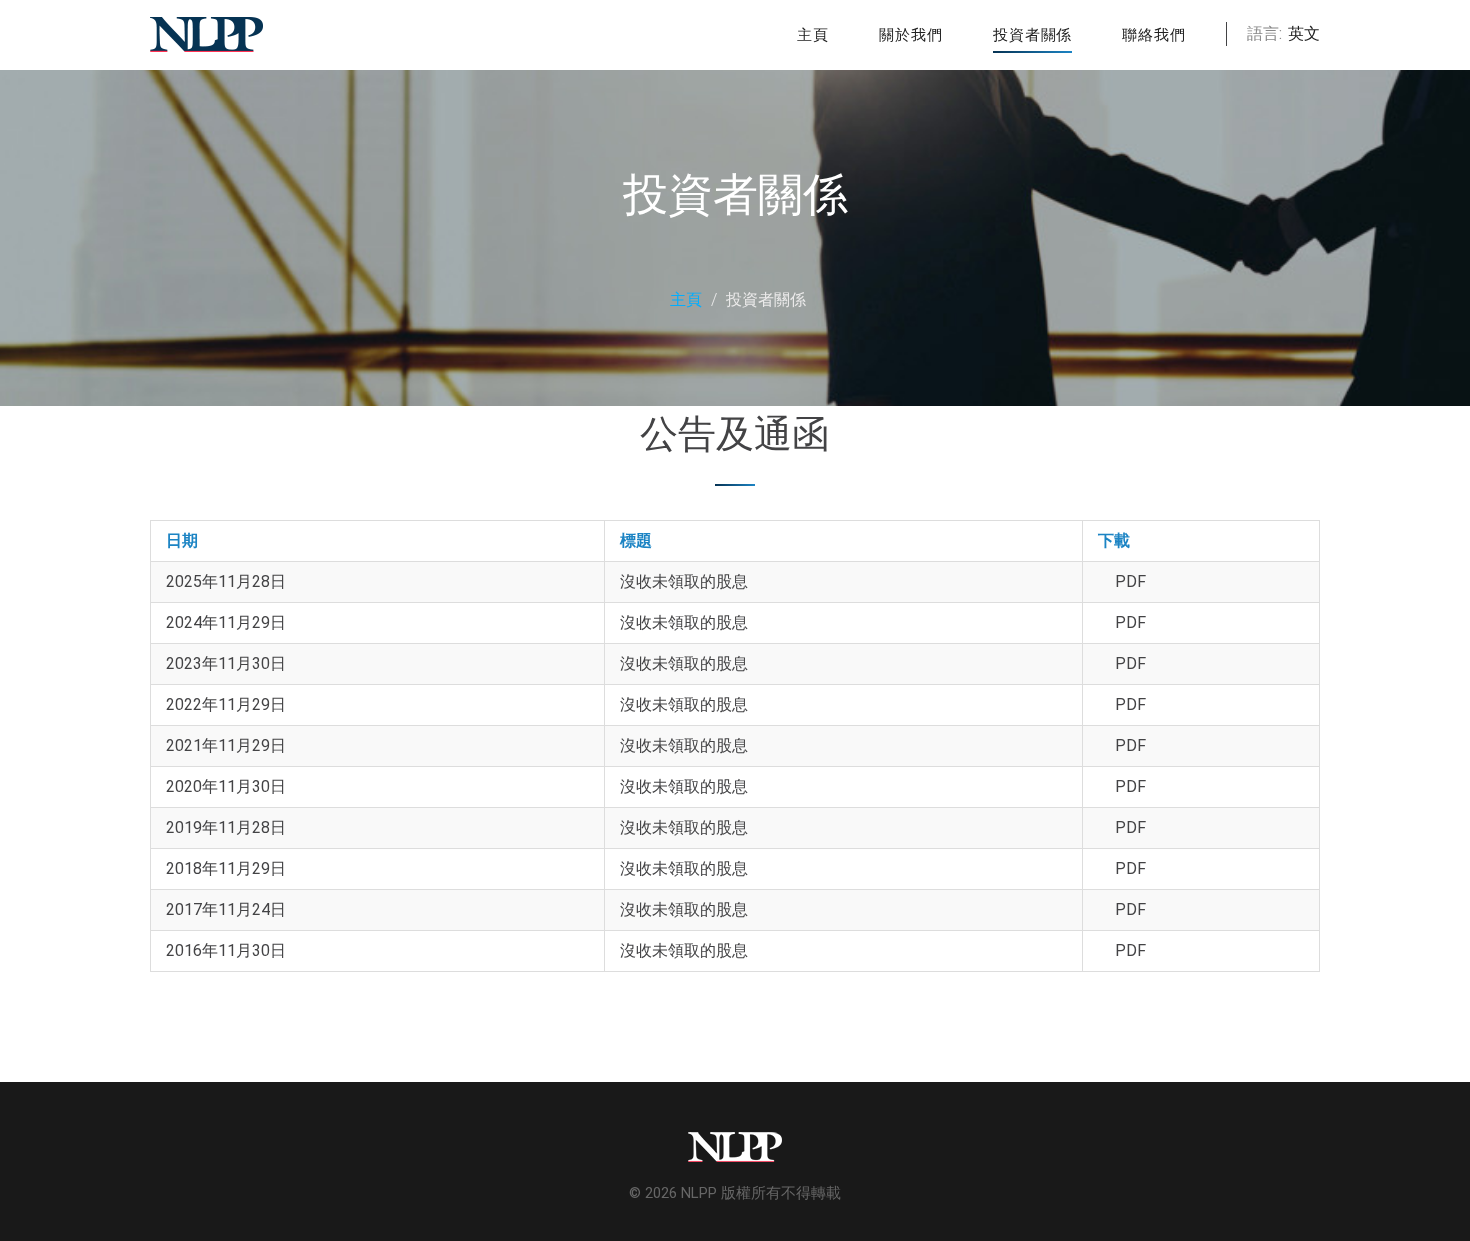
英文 (1304, 33)
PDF (1130, 581)
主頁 (686, 299)
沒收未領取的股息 (684, 581)
